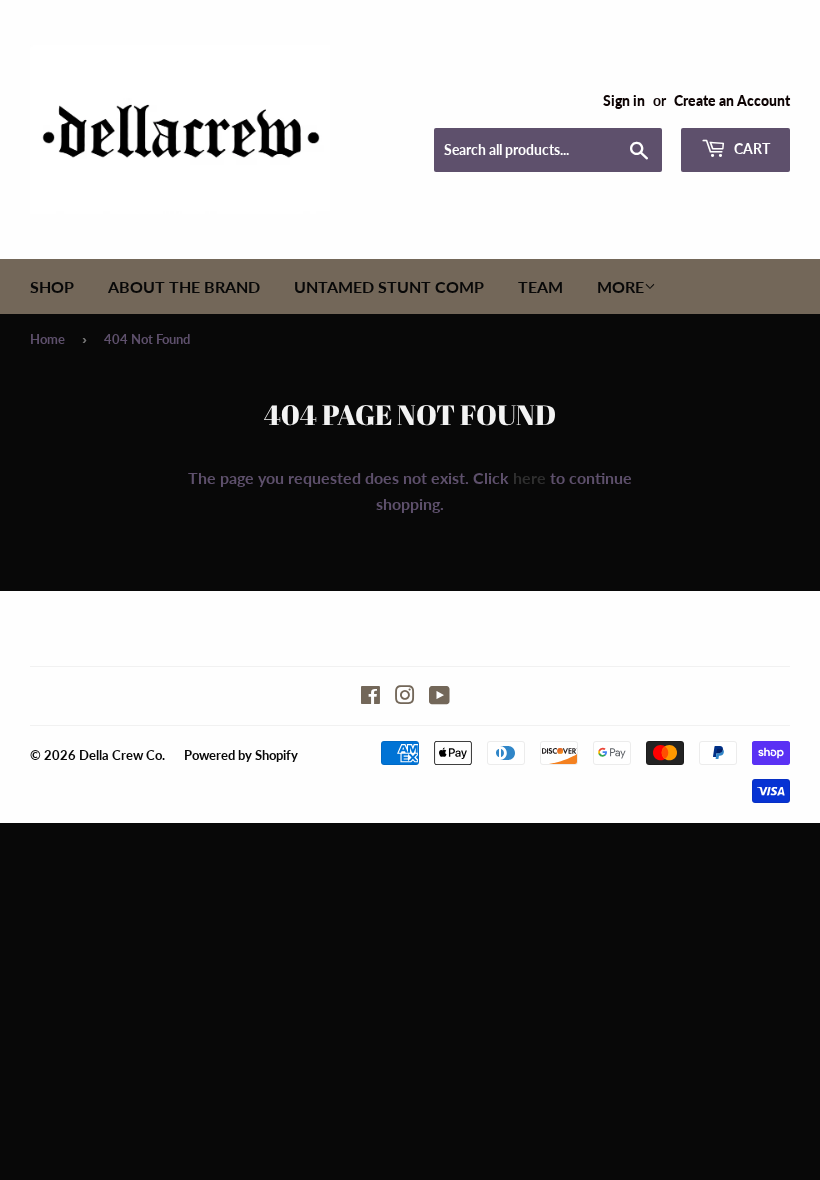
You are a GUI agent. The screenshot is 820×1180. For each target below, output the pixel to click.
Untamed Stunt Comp (389, 286)
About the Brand (184, 286)
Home (47, 339)
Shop (52, 286)
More (620, 286)
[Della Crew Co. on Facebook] (370, 696)
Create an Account (732, 101)
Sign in (624, 101)
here (529, 477)
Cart (750, 148)
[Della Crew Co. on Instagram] (405, 696)
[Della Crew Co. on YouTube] (439, 696)
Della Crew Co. (122, 755)
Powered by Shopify (241, 755)
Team (540, 286)
